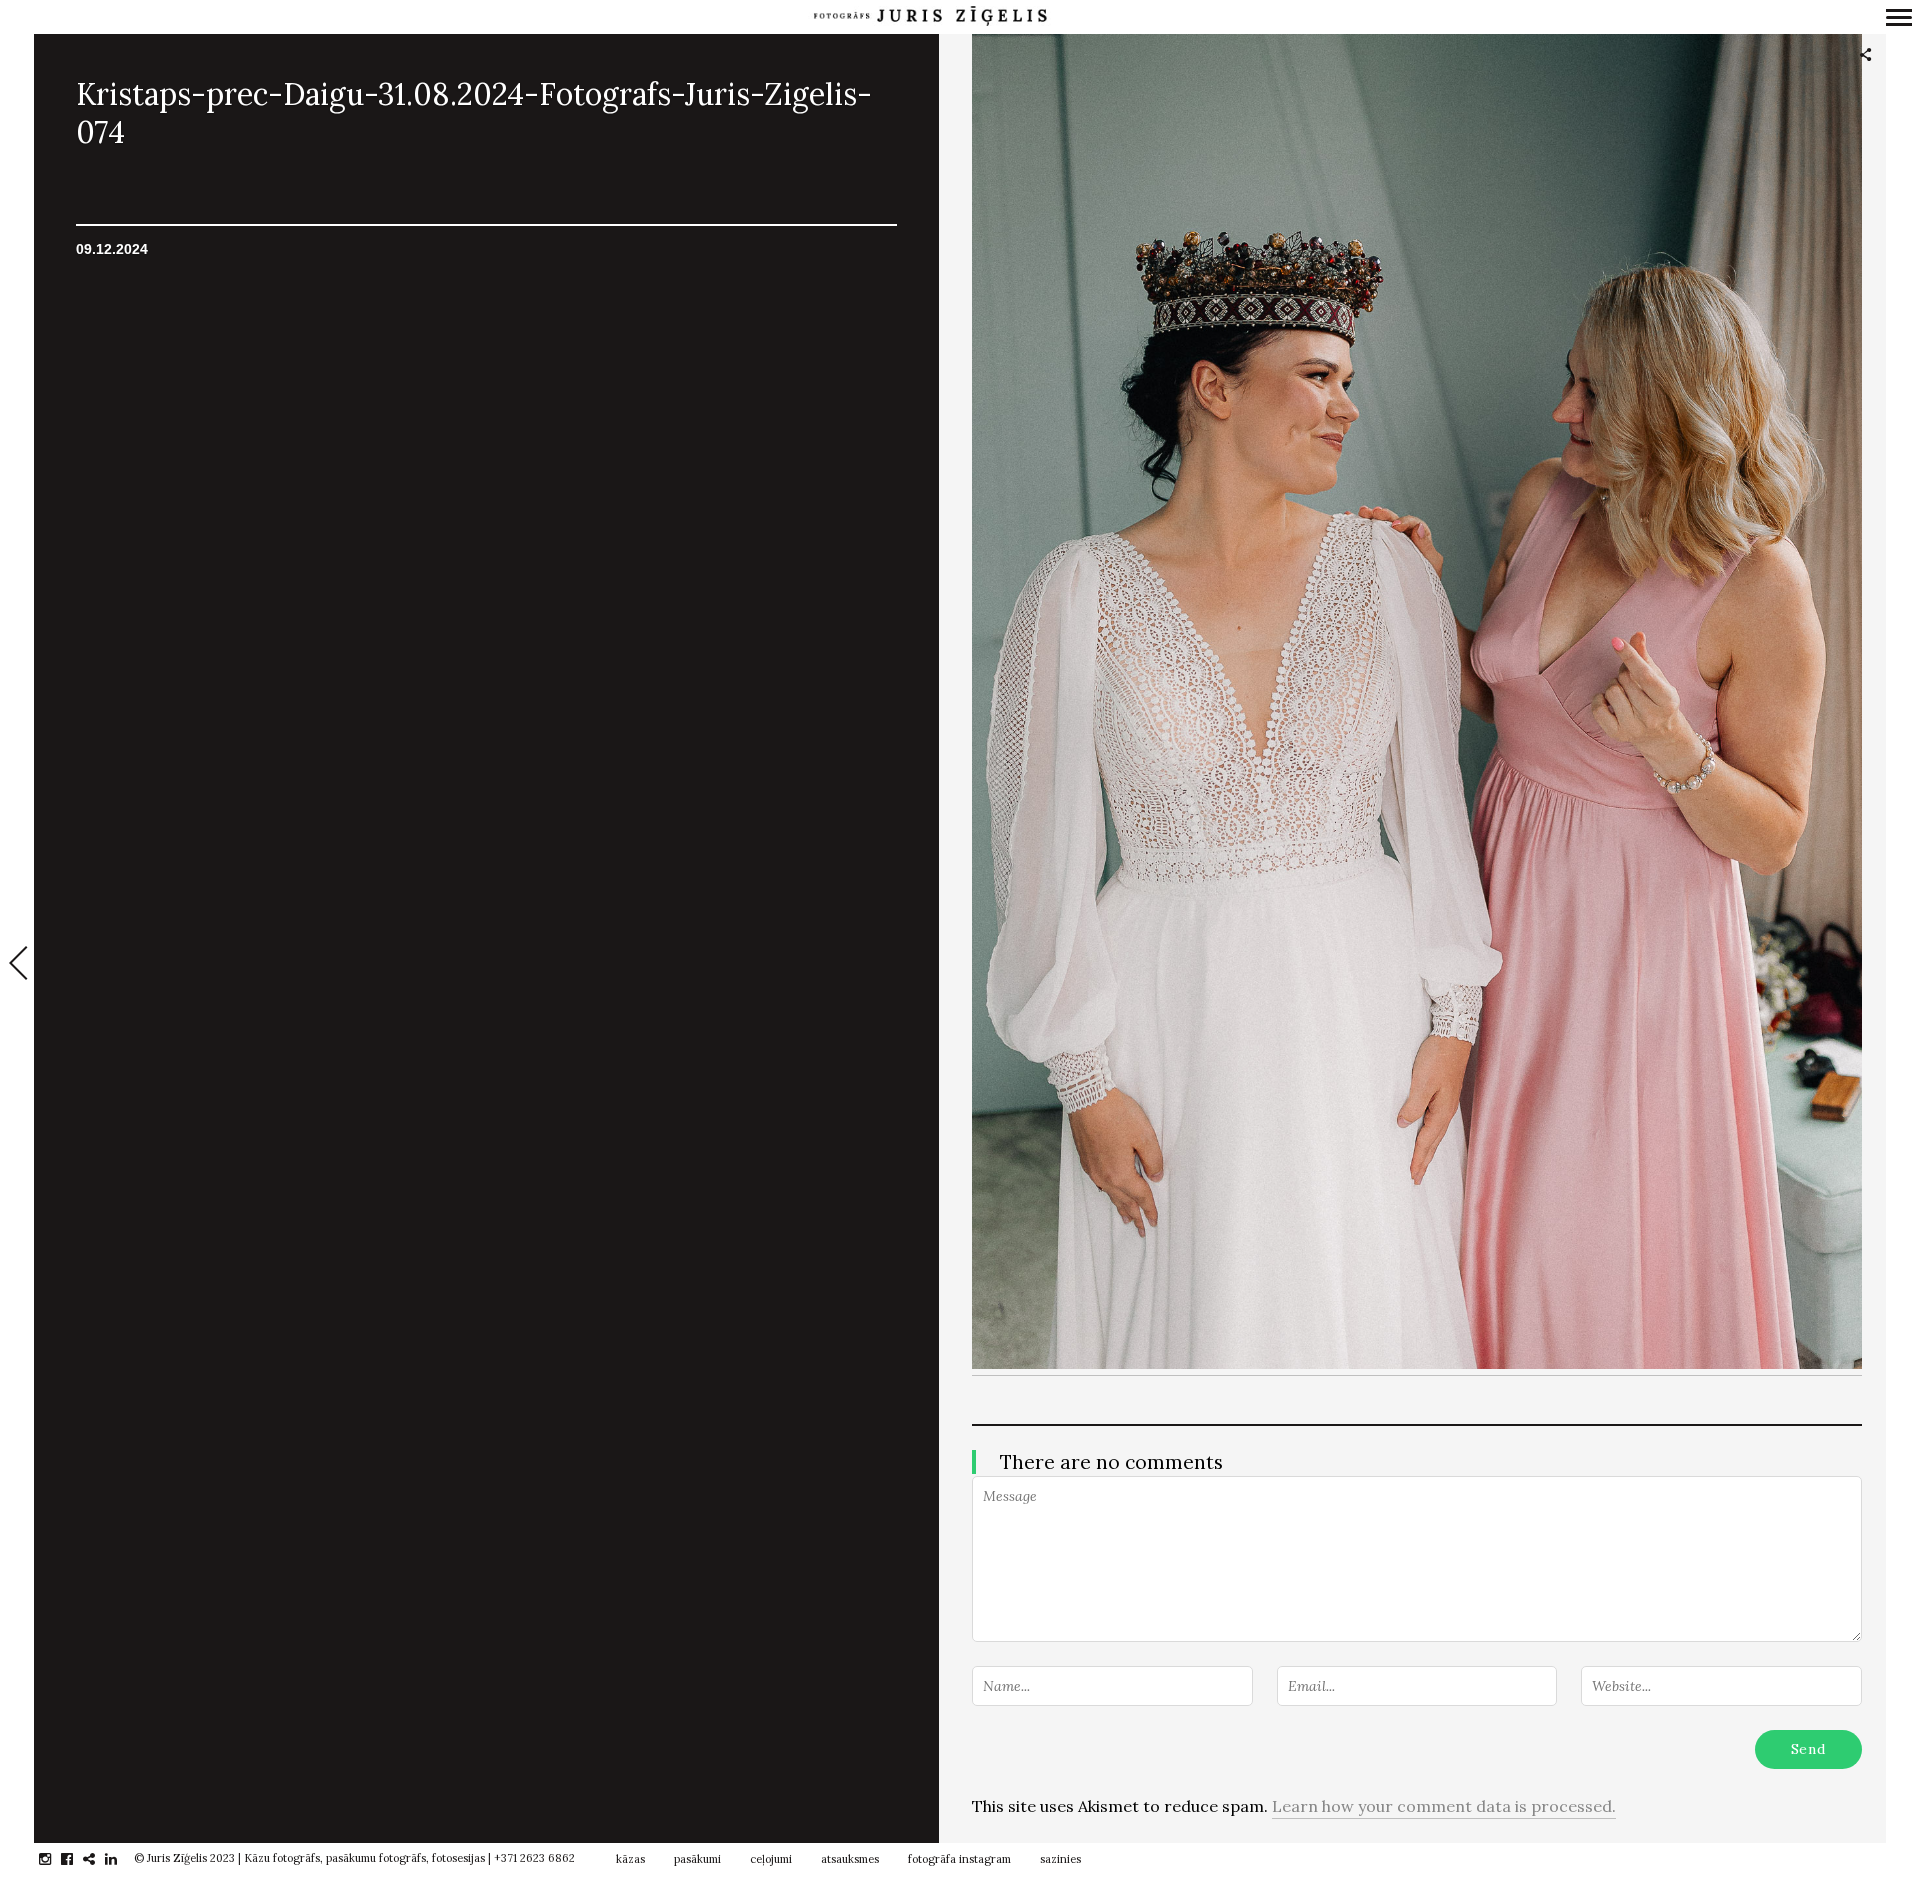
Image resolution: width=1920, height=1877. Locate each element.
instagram (55, 1859)
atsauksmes (850, 1859)
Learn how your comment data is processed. (1444, 1806)
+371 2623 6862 (534, 1858)
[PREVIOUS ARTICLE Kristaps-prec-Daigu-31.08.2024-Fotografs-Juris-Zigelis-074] (17, 965)
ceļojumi (771, 1859)
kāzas (630, 1859)
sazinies (1060, 1859)
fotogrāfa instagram (959, 1859)
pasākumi (697, 1859)
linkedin (121, 1859)
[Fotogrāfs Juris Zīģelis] (930, 16)
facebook (77, 1859)
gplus (99, 1859)
